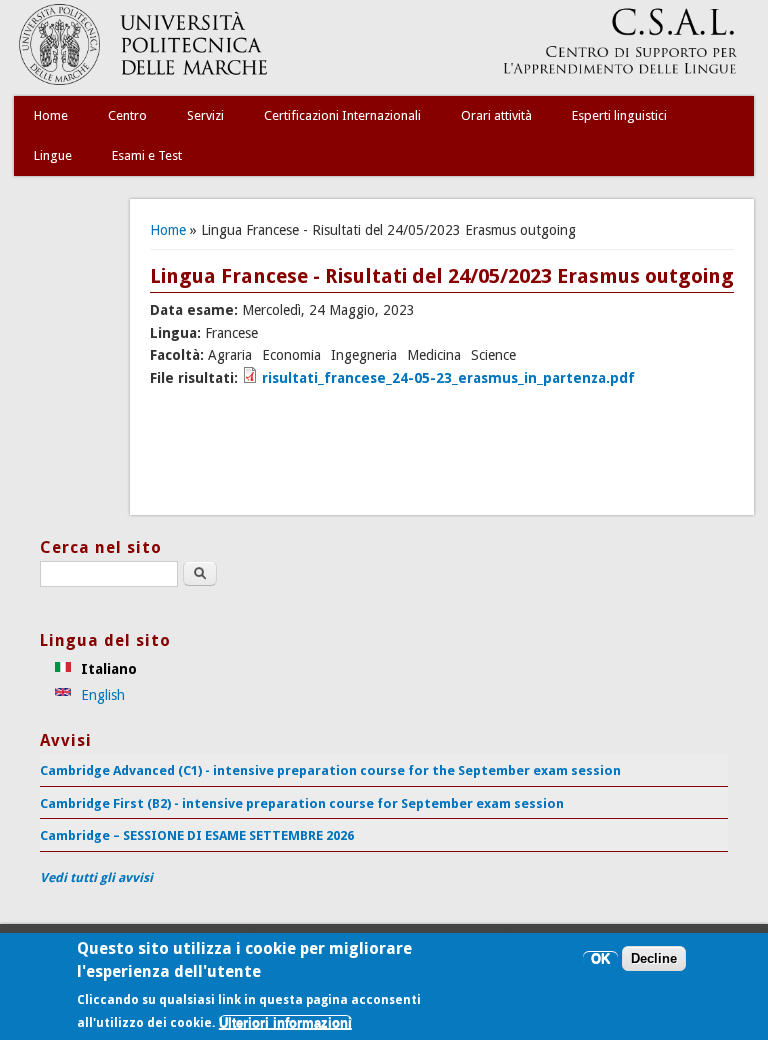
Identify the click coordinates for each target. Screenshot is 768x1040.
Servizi (205, 115)
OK (600, 958)
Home (51, 115)
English (101, 695)
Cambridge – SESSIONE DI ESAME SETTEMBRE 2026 (197, 835)
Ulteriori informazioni (285, 1022)
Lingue (53, 155)
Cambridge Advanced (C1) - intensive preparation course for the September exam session (330, 770)
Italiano (107, 669)
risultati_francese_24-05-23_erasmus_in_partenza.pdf (448, 378)
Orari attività (496, 115)
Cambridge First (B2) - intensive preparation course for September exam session (302, 803)
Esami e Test (147, 155)
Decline (654, 958)
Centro (127, 115)
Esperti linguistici (619, 115)
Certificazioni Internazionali (342, 115)
